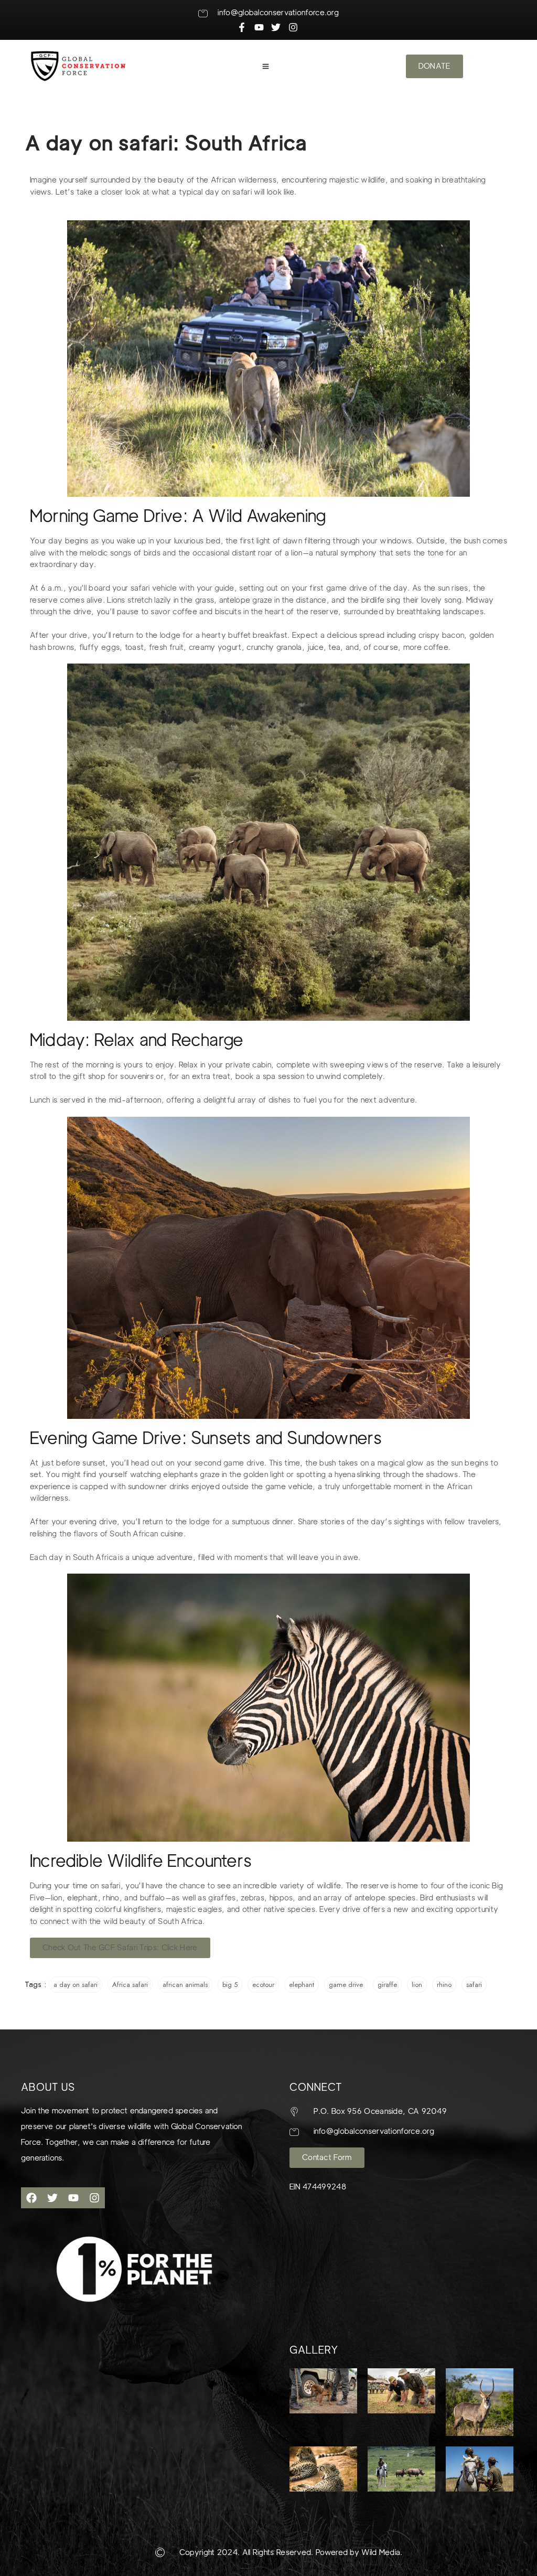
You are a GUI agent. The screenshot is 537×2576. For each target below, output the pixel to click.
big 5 (230, 1985)
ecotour (263, 1985)
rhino (444, 1985)
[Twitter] (52, 2198)
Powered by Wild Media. (358, 2552)
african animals (185, 1985)
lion (417, 1985)
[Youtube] (73, 2198)
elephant (302, 1985)
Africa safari (130, 1985)
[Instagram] (94, 2198)
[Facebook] (31, 2198)
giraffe (387, 1985)
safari (474, 1985)
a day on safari (76, 1985)
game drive (346, 1985)
